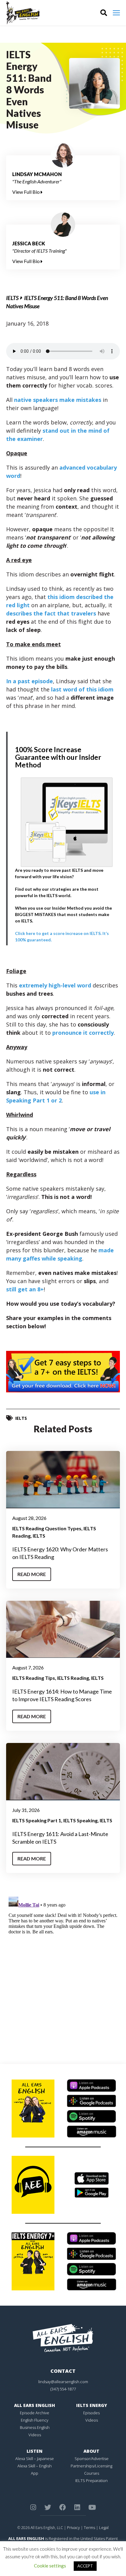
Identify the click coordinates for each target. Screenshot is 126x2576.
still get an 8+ (25, 1289)
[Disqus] (63, 1971)
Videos (35, 2435)
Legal (104, 2527)
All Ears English (35, 2405)
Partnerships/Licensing (91, 2466)
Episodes (91, 2413)
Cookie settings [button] (50, 2566)
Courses (92, 2473)
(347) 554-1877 (63, 2389)
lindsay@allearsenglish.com (63, 2382)
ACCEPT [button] (85, 2566)
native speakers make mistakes (58, 400)
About (91, 2451)
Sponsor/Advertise (92, 2459)
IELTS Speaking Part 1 (37, 1820)
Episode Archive (35, 2413)
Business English (35, 2427)
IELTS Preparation (91, 2480)
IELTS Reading (73, 1678)
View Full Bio (26, 192)
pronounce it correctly (83, 1033)
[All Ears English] (63, 2338)
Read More (32, 1574)
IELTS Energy (92, 2405)
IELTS (12, 298)
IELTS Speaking (80, 1820)
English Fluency (35, 2420)
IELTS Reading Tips (34, 1678)
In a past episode (30, 681)
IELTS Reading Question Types (47, 1528)
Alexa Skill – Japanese (35, 2459)
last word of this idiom (82, 689)
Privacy (73, 2527)
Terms (89, 2527)
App (35, 2473)
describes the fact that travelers (51, 613)
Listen (35, 2451)
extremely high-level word (55, 985)
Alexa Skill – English (35, 2466)
